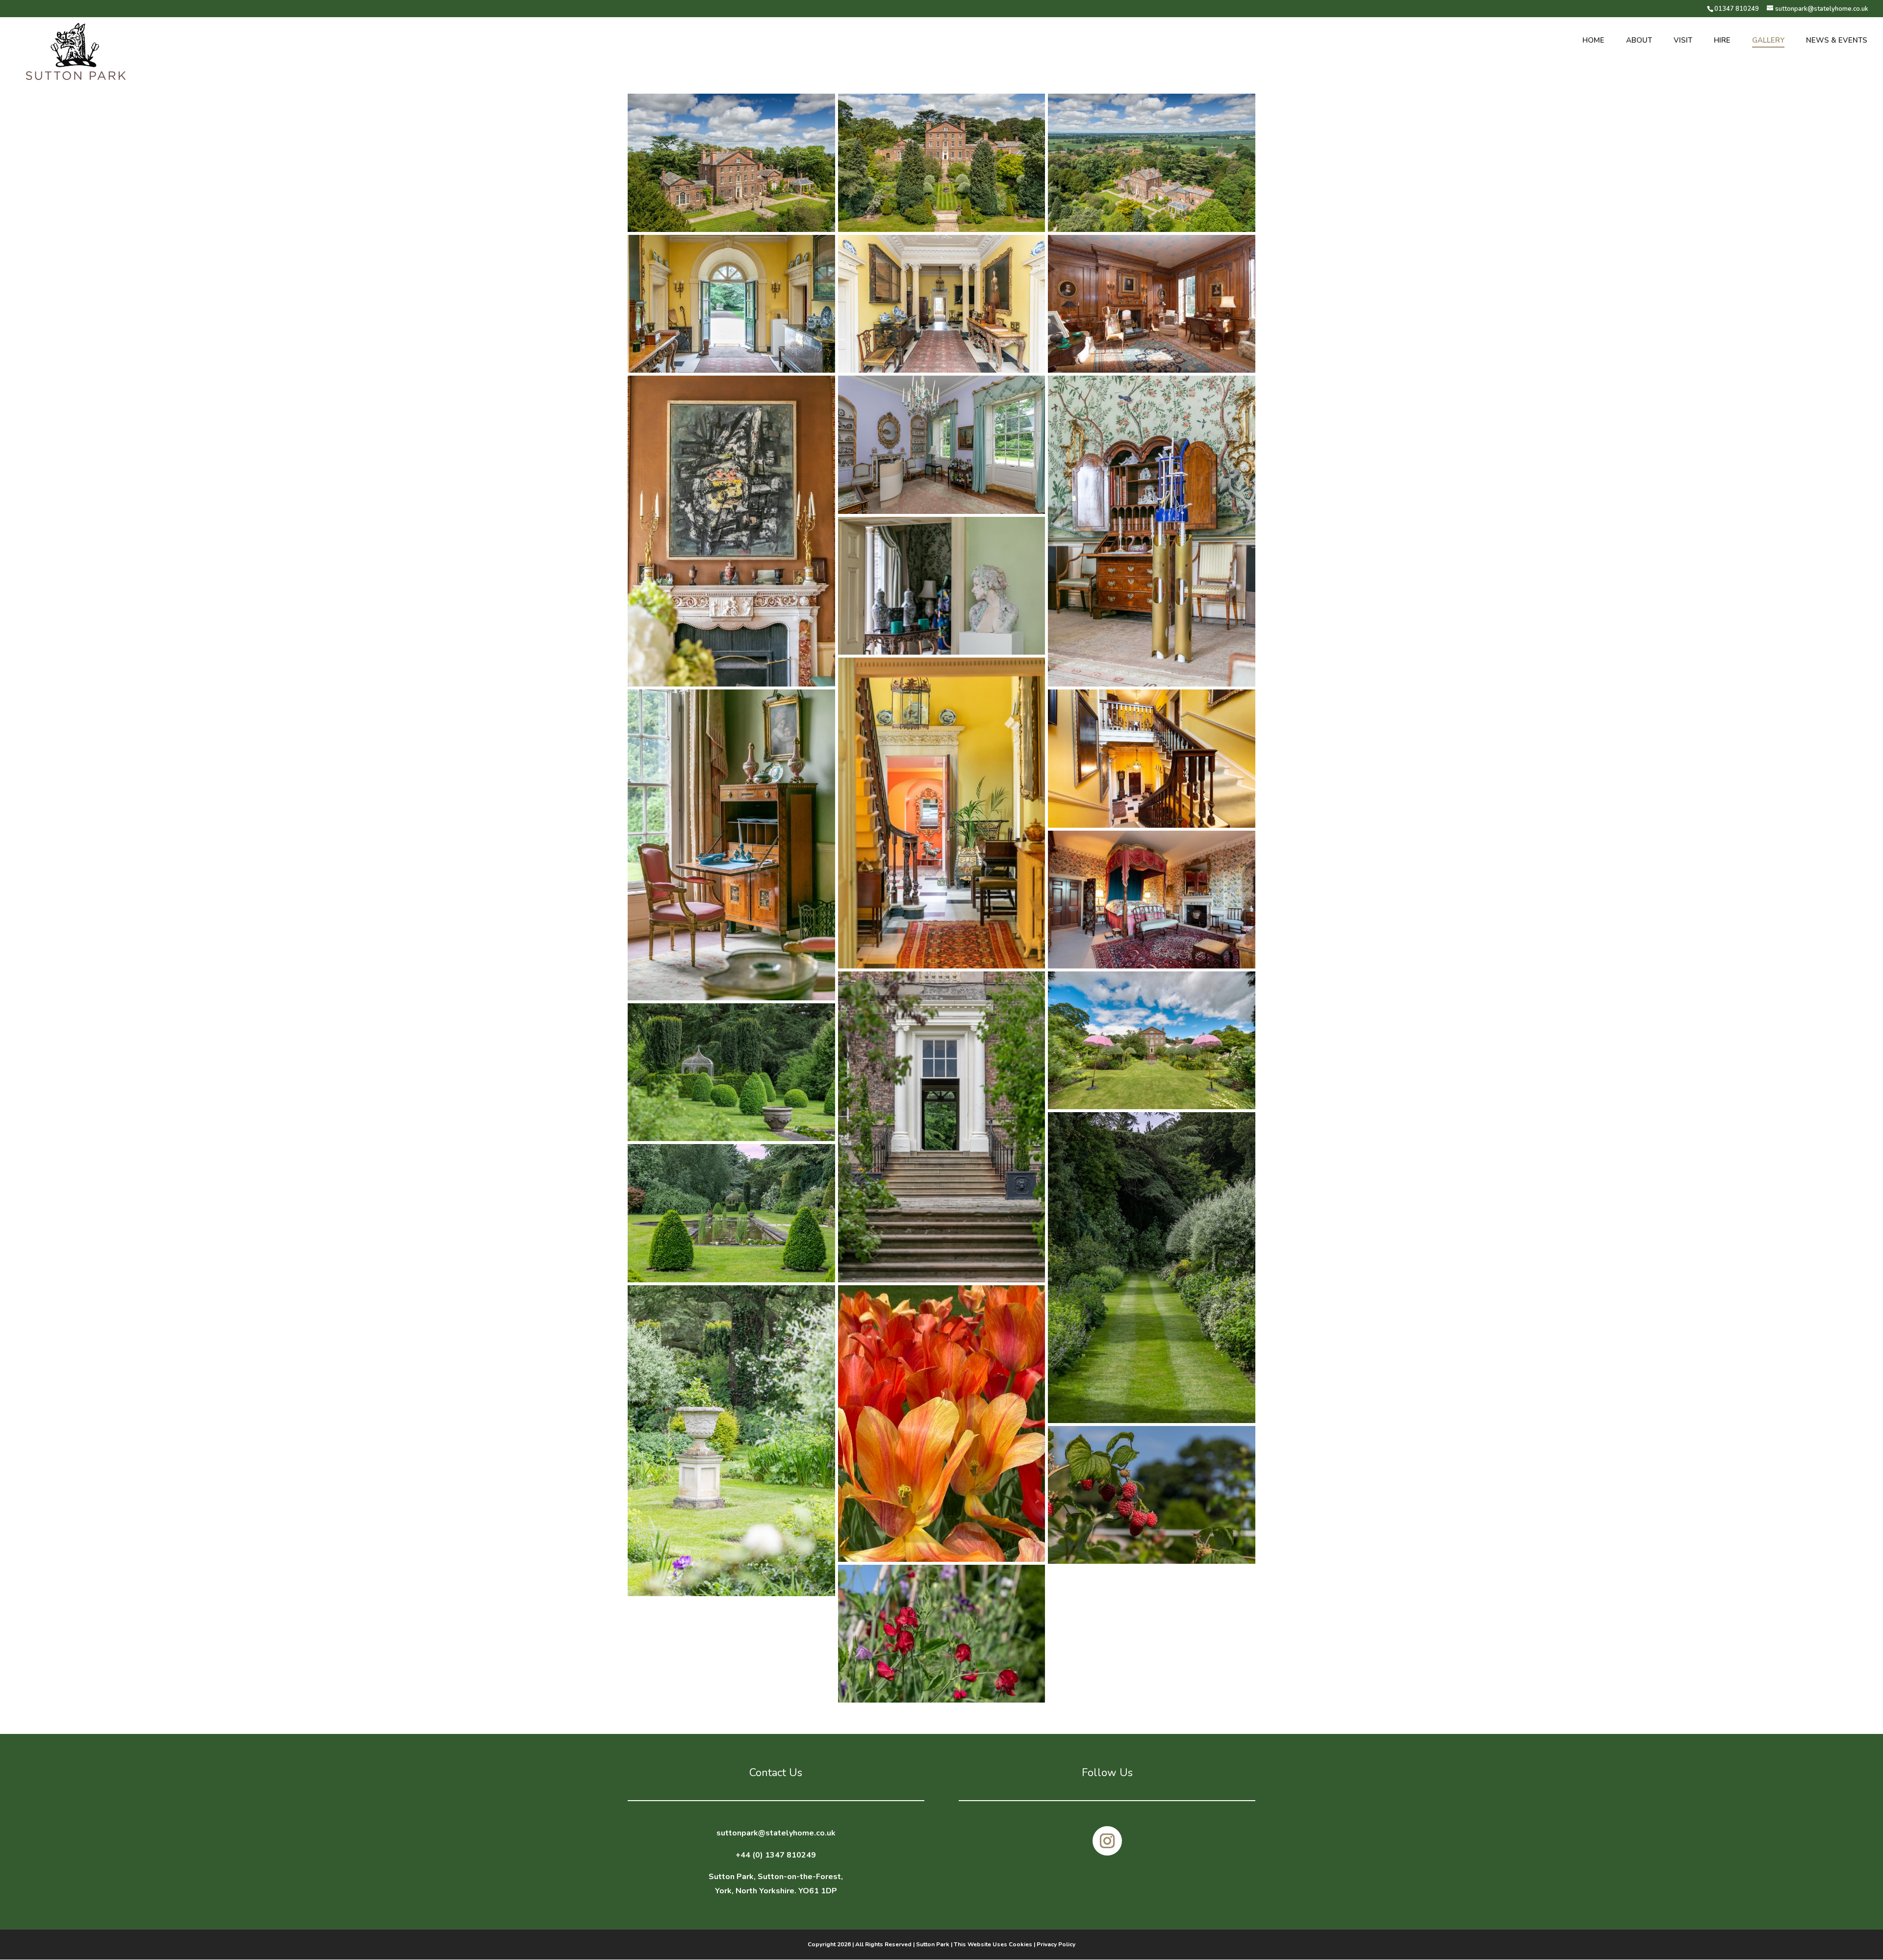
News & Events (1837, 41)
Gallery (1768, 41)
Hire (1722, 41)
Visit (1683, 41)
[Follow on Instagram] (1107, 1841)
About (1639, 41)
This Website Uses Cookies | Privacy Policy (1015, 1944)
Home (1593, 41)
